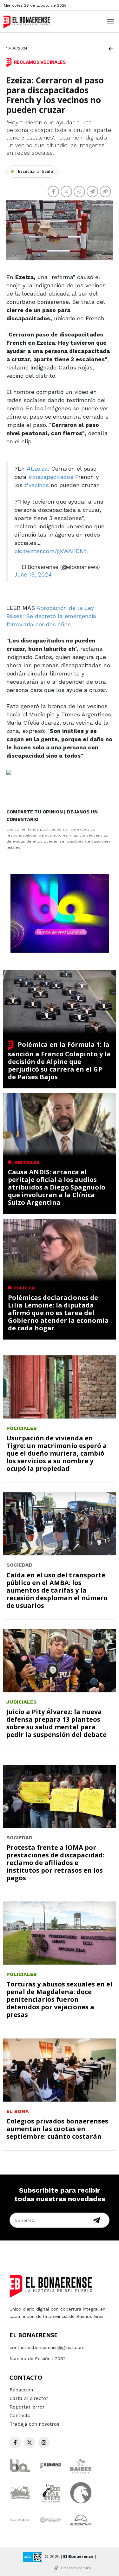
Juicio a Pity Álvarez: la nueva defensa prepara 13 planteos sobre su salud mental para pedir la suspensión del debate (56, 1723)
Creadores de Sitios (76, 2568)
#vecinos (37, 485)
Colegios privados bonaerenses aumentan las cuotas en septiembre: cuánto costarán (57, 2129)
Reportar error (27, 2407)
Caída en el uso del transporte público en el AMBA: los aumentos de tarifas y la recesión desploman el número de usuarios (57, 1590)
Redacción (21, 2390)
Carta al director (29, 2398)
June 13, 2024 (33, 574)
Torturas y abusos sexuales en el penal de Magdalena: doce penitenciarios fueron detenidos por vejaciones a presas (59, 1999)
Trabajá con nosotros (34, 2424)
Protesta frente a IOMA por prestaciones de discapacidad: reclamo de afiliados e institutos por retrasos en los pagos (55, 1863)
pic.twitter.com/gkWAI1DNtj (51, 551)
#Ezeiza (37, 469)
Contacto (20, 2416)
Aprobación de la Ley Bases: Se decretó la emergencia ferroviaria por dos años (51, 616)
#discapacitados (51, 477)
